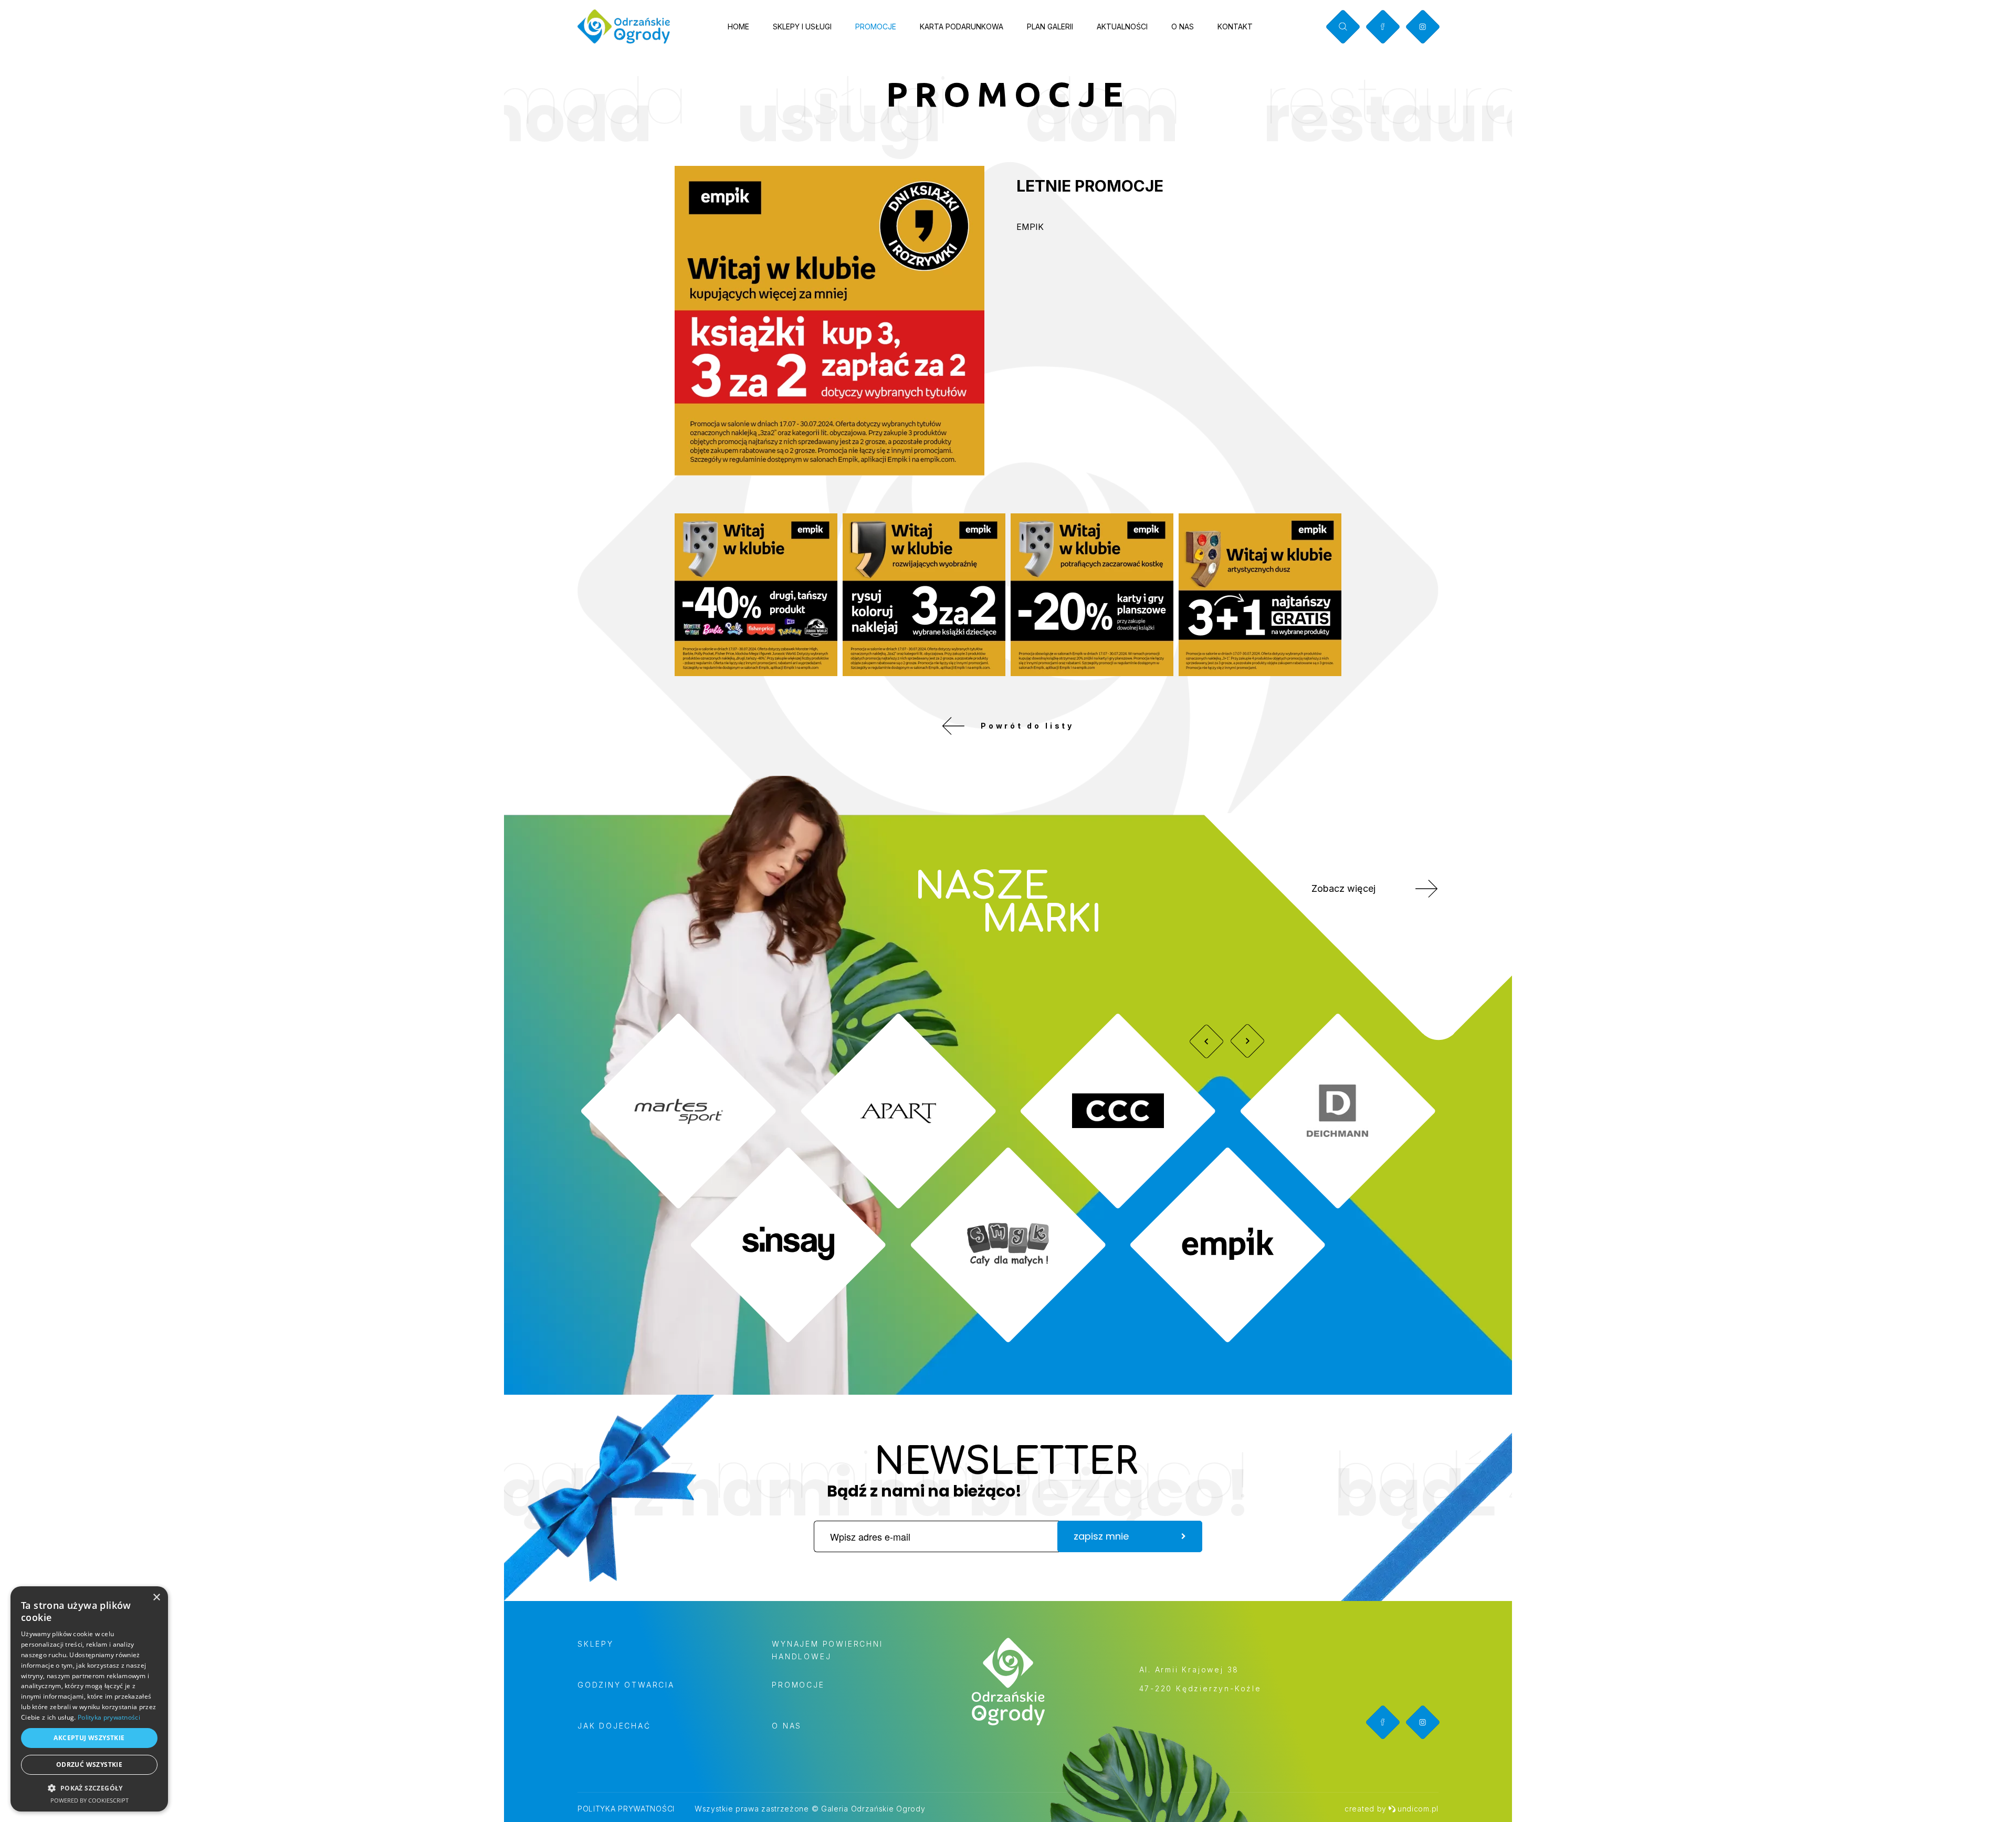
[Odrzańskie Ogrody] (624, 27)
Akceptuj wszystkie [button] (89, 1738)
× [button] (156, 1598)
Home (738, 27)
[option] (1008, 1178)
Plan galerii (1050, 27)
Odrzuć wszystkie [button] (89, 1765)
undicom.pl (1418, 1809)
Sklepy (596, 1644)
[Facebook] (1383, 27)
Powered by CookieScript (90, 1800)
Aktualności (1122, 27)
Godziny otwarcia (626, 1685)
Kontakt (1235, 27)
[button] (89, 1788)
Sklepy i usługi (802, 27)
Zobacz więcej (1343, 888)
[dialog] (89, 1699)
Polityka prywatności (626, 1809)
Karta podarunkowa (962, 27)
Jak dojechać (614, 1726)
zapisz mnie (1101, 1536)
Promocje (876, 27)
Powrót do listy (1027, 726)
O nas (1183, 27)
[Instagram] (1422, 27)
